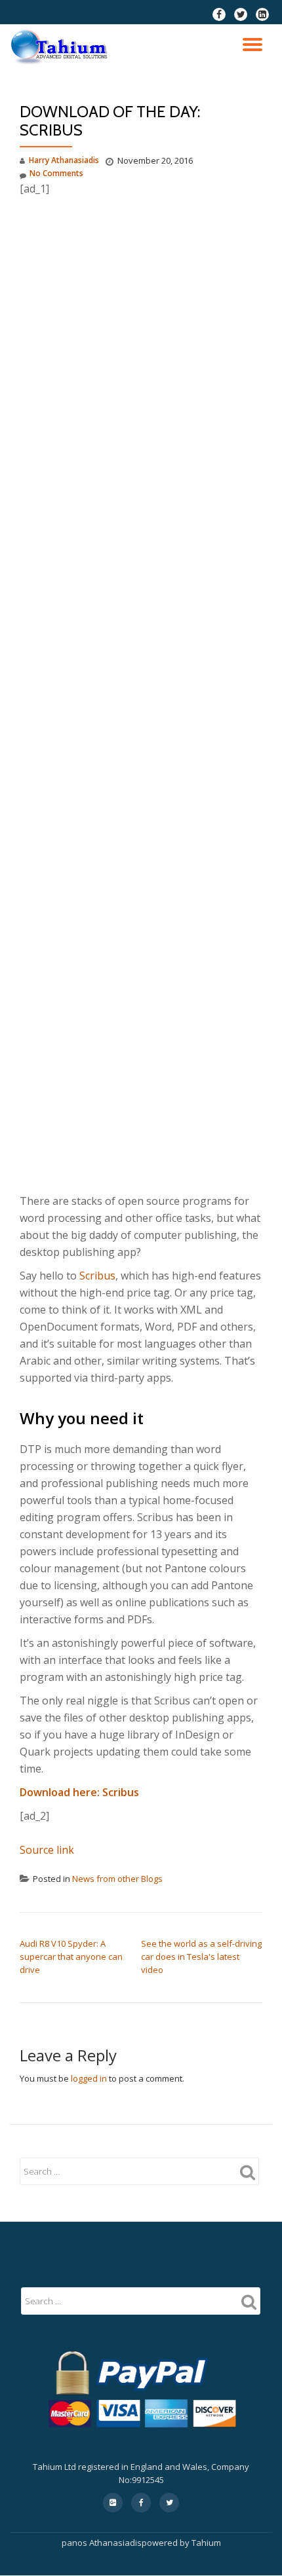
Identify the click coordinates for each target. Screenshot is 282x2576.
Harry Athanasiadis (64, 160)
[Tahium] (62, 47)
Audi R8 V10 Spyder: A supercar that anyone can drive (71, 1957)
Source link (47, 1850)
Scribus (97, 1276)
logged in (89, 2078)
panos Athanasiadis (102, 2543)
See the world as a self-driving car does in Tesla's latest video (201, 1957)
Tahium (206, 2543)
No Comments (56, 173)
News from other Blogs (117, 1879)
